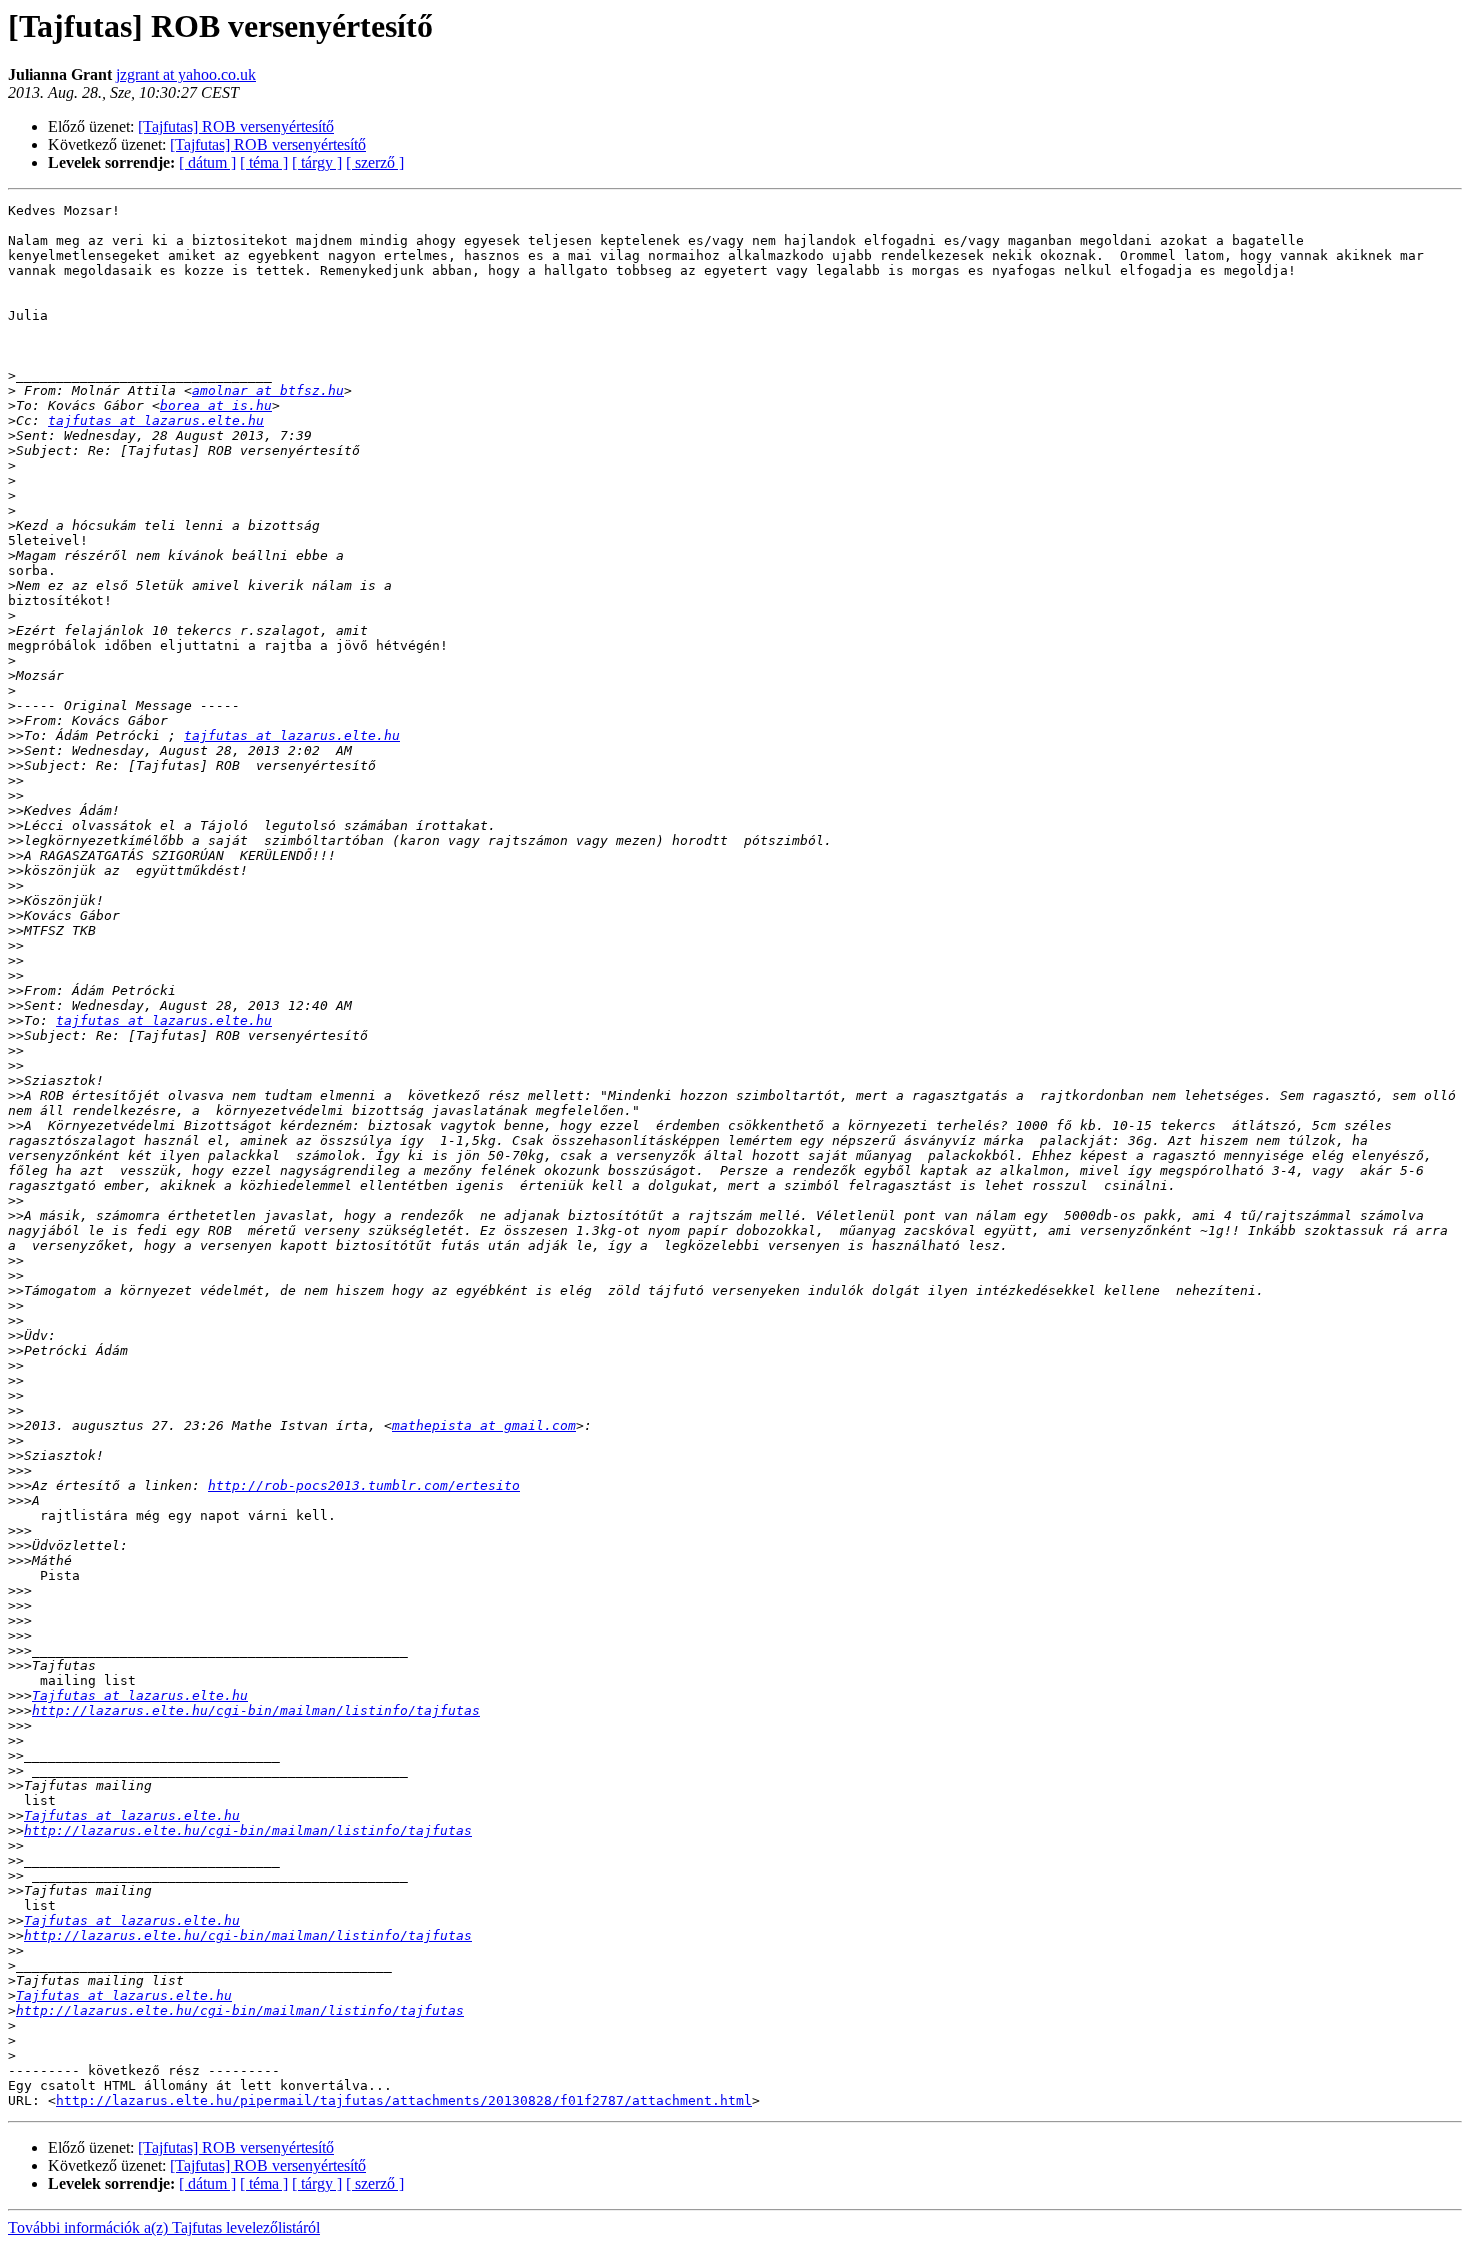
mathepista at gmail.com (484, 1425)
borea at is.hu (216, 405)
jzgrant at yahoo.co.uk (186, 74)
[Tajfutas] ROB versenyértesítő (236, 126)
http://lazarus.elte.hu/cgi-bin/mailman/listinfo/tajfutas (256, 1710)
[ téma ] (264, 162)
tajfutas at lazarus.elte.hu (156, 420)
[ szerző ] (375, 162)
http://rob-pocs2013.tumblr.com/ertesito (364, 1485)
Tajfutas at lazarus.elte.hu (140, 1695)
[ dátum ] (207, 162)
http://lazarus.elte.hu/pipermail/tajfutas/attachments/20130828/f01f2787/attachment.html (404, 2100)
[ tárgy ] (317, 162)
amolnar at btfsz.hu (268, 390)
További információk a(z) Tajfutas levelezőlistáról (164, 2227)
